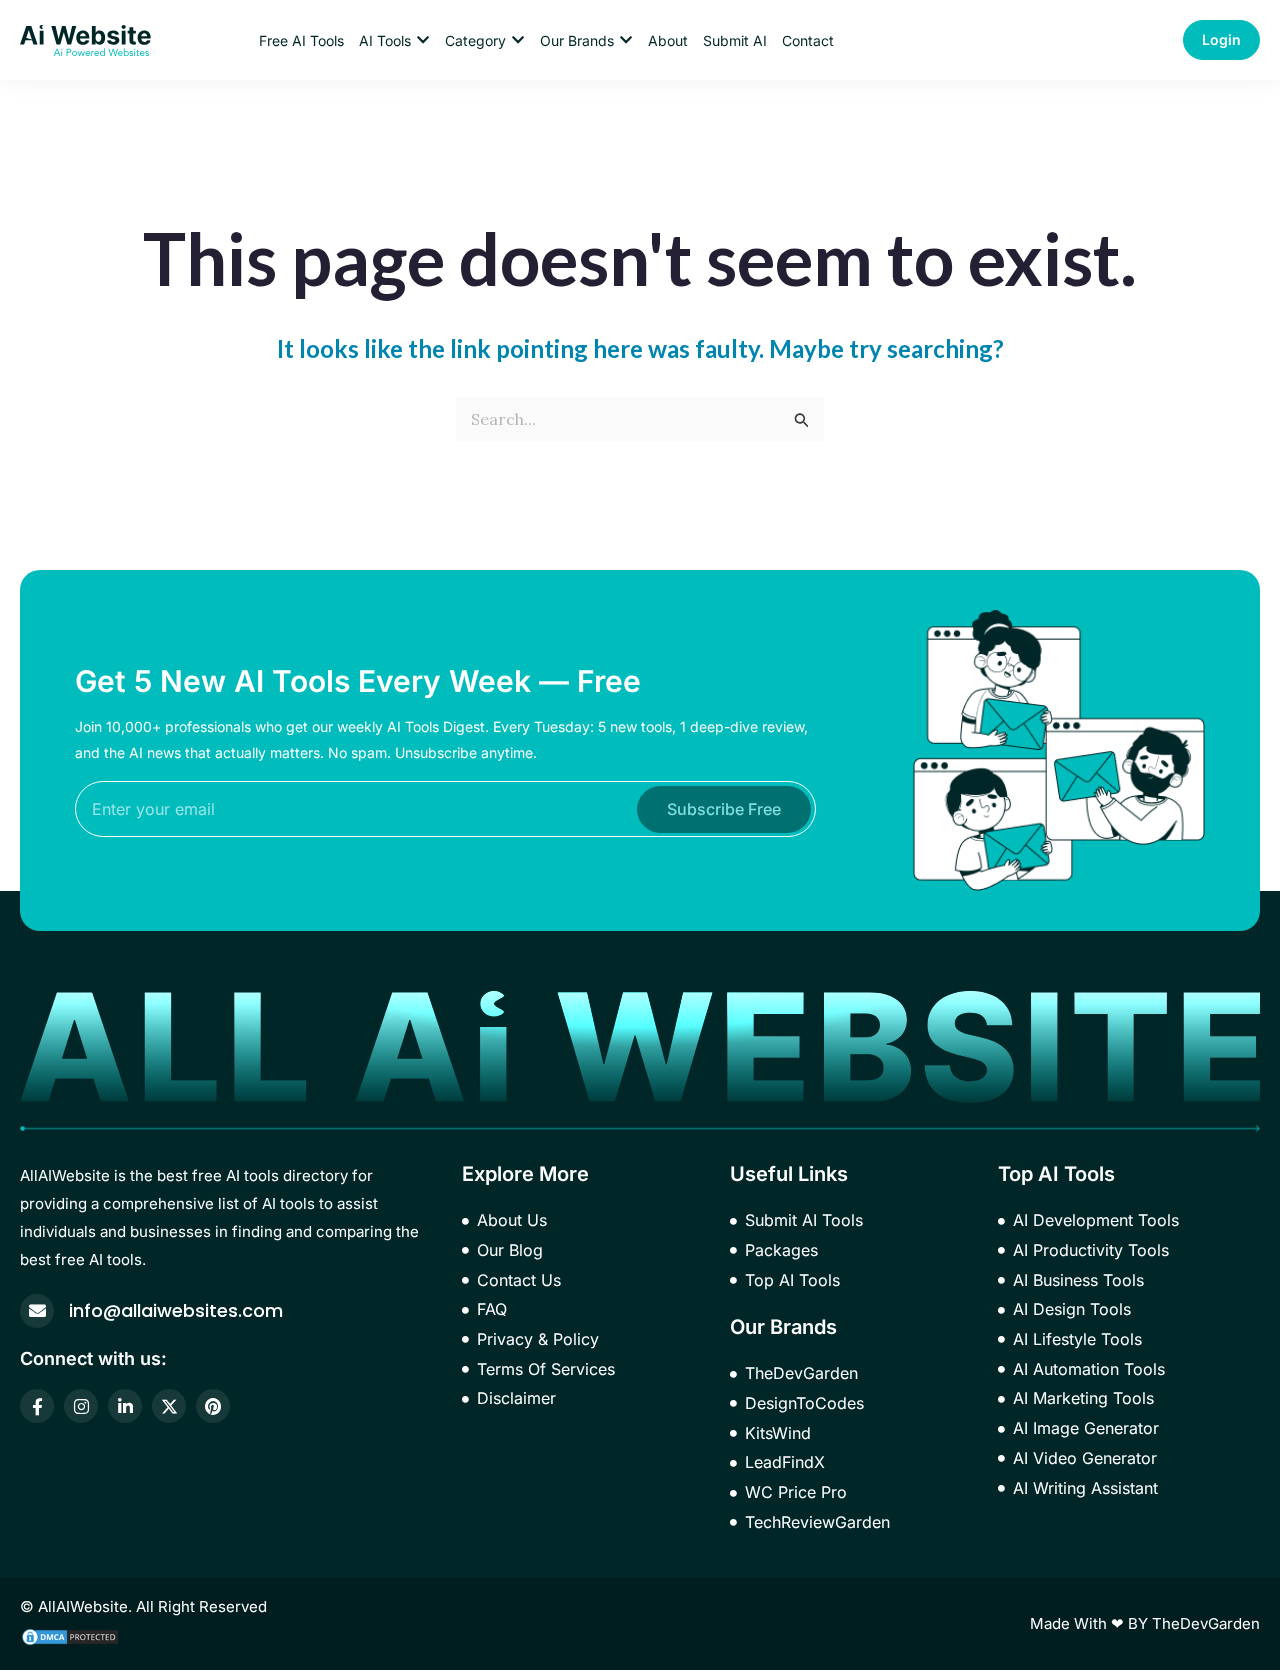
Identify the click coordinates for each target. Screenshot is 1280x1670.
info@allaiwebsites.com (176, 1310)
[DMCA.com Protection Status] (70, 1635)
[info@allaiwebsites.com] (37, 1311)
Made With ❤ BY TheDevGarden (1145, 1623)
